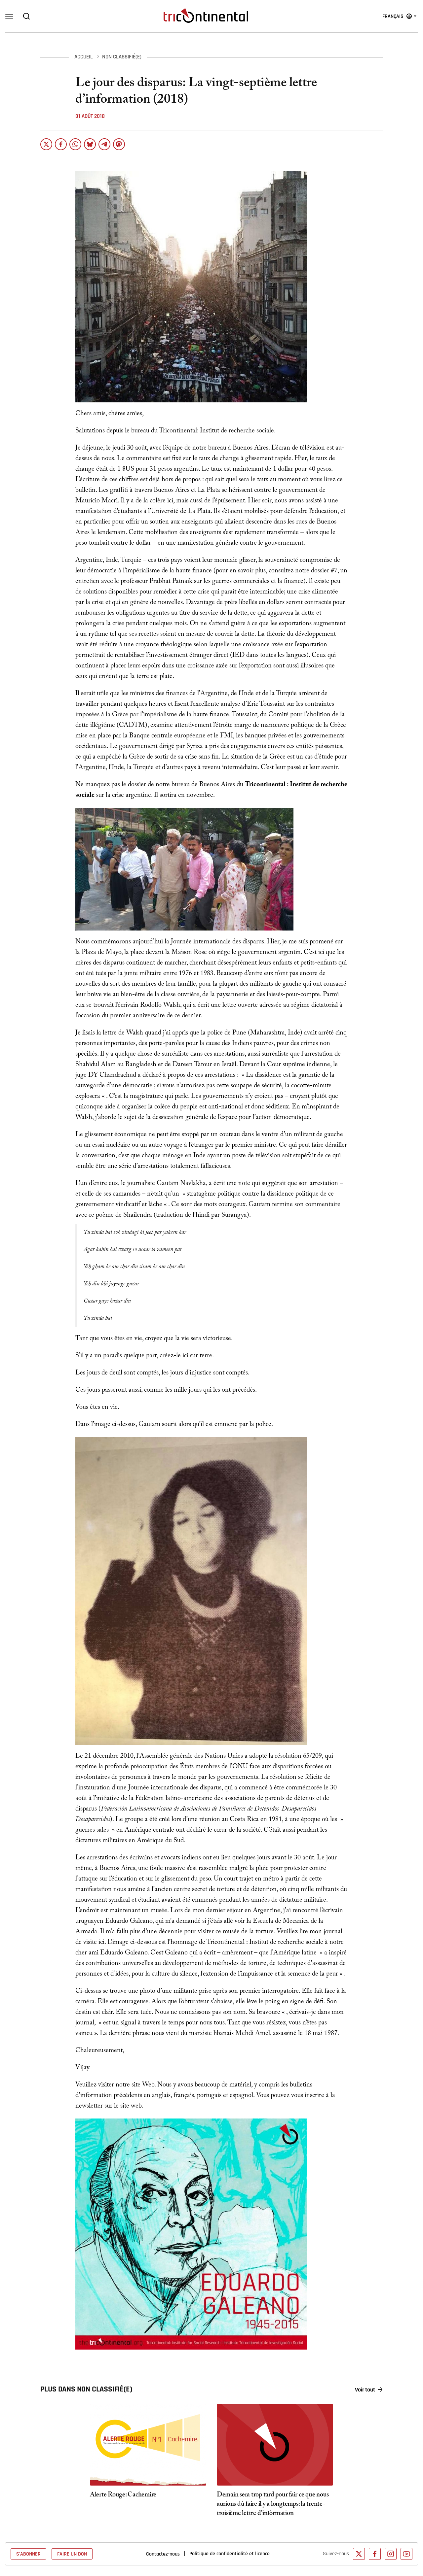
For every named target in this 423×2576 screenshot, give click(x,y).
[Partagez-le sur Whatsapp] (75, 144)
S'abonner (28, 2554)
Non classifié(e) (122, 57)
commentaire (323, 1205)
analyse (231, 705)
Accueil (84, 57)
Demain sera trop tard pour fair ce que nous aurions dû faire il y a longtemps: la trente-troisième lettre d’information (273, 2505)
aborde (107, 1118)
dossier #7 (324, 571)
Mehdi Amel (253, 2034)
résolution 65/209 (298, 1757)
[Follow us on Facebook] (375, 2554)
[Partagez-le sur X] (46, 144)
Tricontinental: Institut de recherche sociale (216, 431)
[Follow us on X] (359, 2554)
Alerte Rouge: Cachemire (123, 2495)
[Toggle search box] (26, 16)
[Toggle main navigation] (9, 16)
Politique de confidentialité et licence (230, 2554)
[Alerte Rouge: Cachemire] (148, 2445)
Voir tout (365, 2390)
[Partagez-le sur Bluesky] (90, 144)
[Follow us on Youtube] (406, 2554)
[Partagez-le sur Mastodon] (119, 144)
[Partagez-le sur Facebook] (61, 144)
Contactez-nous (163, 2554)
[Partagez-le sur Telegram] (104, 144)
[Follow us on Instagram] (391, 2554)
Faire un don (72, 2554)
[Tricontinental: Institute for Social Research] (206, 16)
